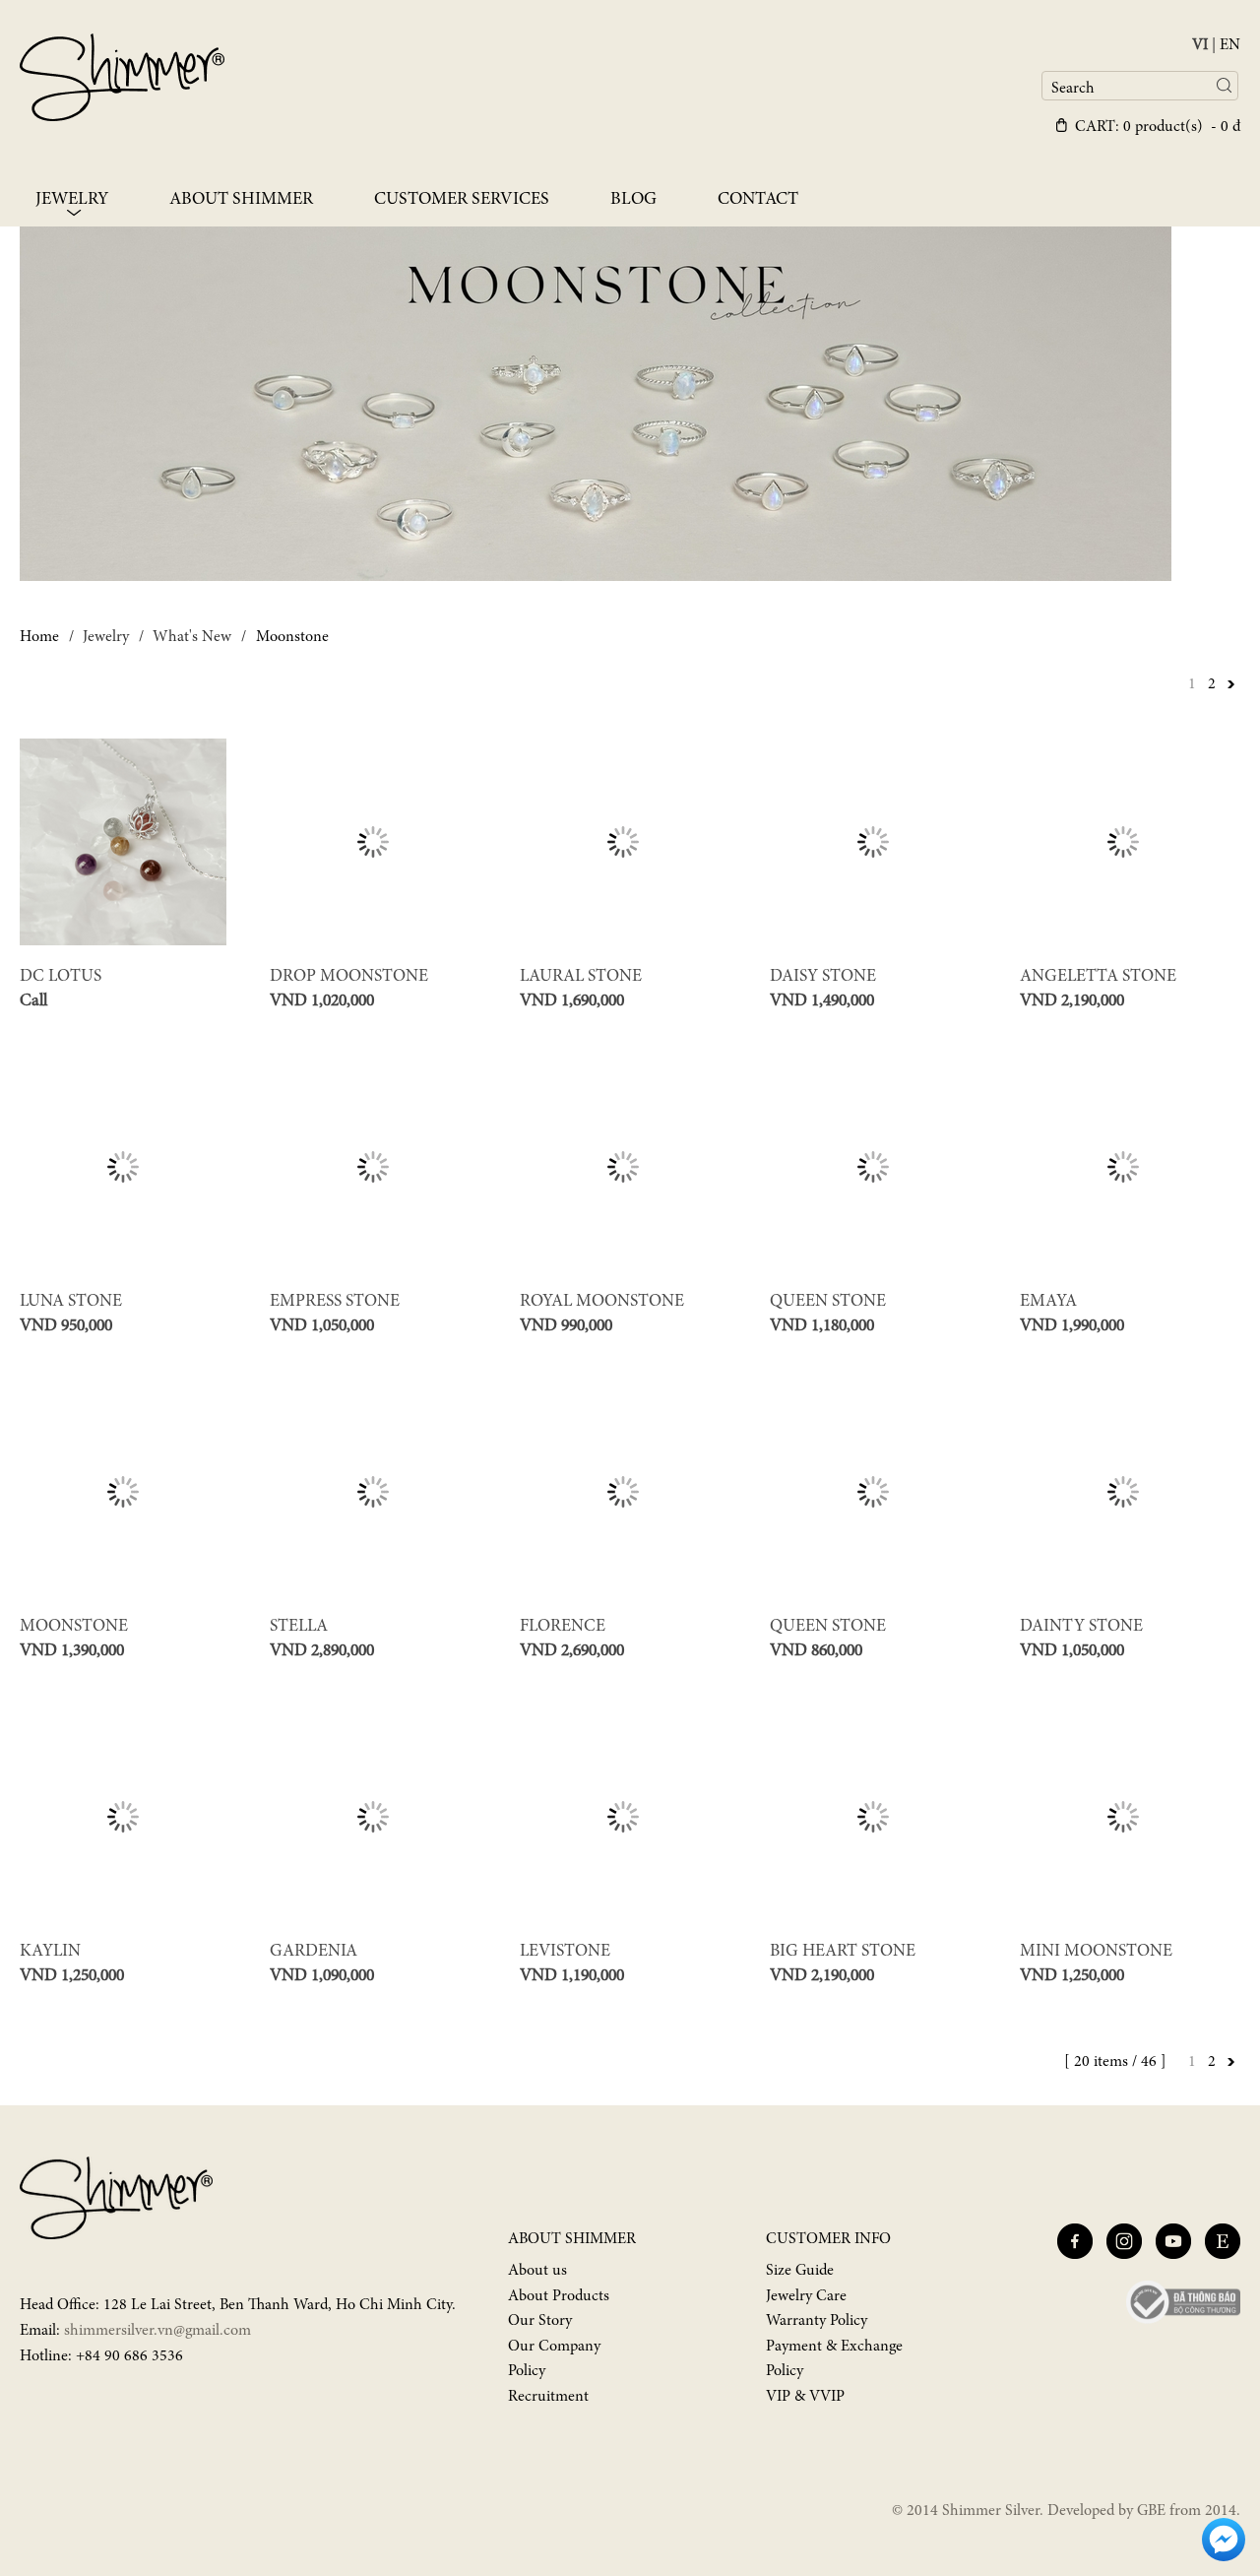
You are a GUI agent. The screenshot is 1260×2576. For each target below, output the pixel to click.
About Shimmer (241, 200)
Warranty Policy (817, 2321)
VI (1200, 45)
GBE (1151, 2511)
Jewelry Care (806, 2296)
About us (537, 2271)
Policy (527, 2371)
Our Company (554, 2347)
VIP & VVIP (805, 2397)
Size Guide (800, 2271)
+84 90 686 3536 (129, 2356)
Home (39, 637)
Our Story (540, 2321)
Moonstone (292, 637)
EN (1230, 45)
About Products (559, 2296)
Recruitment (548, 2397)
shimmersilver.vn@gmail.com (157, 2331)
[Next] (1230, 684)
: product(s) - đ (1158, 127)
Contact (758, 200)
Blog (633, 200)
